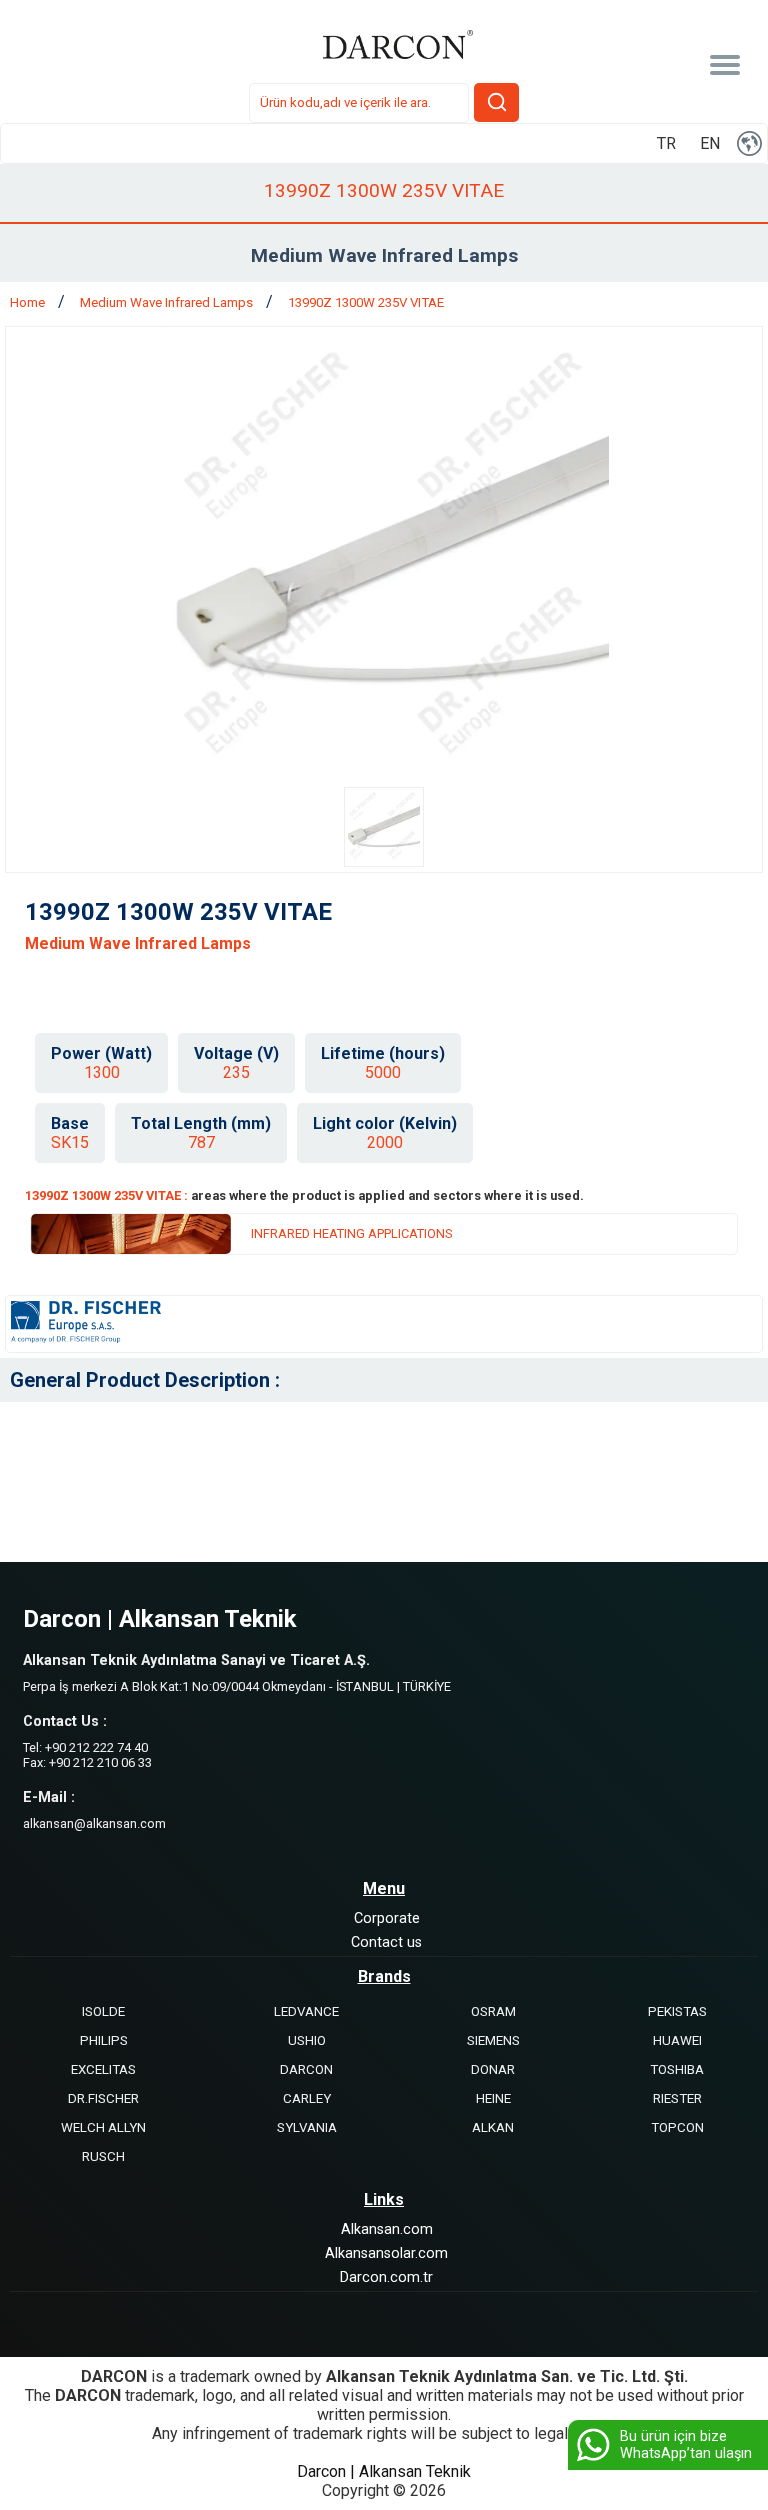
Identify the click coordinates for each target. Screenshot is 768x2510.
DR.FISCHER (103, 2098)
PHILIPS (104, 2040)
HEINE (493, 2098)
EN (710, 143)
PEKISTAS (677, 2011)
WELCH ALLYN (103, 2127)
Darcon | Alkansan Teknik (384, 2471)
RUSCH (103, 2156)
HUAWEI (677, 2040)
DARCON (306, 2069)
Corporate (387, 1918)
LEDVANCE (306, 2011)
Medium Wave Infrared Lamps (168, 302)
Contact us (386, 1942)
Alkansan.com (387, 2229)
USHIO (307, 2040)
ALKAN (493, 2127)
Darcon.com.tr (386, 2277)
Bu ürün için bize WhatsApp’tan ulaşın (686, 2445)
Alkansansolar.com (386, 2253)
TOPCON (677, 2127)
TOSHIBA (677, 2069)
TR (666, 143)
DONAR (493, 2069)
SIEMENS (493, 2040)
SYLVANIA (307, 2127)
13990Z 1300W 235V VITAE (366, 302)
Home (29, 302)
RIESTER (677, 2098)
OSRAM (493, 2011)
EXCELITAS (103, 2069)
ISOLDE (103, 2011)
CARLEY (307, 2098)
